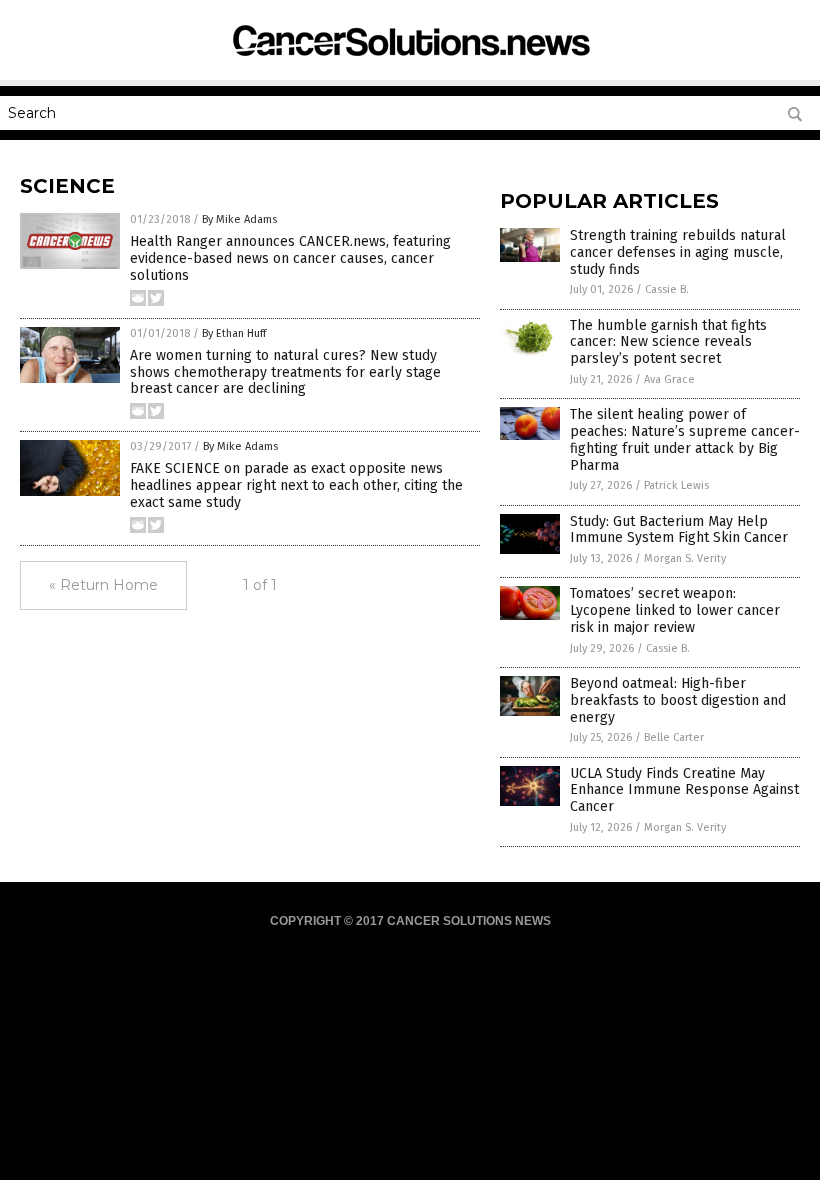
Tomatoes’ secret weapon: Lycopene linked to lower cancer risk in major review (675, 610)
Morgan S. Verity (685, 558)
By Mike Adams (239, 219)
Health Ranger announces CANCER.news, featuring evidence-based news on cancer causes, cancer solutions (290, 258)
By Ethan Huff (234, 333)
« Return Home (103, 585)
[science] (410, 65)
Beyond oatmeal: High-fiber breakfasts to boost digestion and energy (678, 700)
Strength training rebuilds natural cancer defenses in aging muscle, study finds (678, 252)
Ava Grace (669, 379)
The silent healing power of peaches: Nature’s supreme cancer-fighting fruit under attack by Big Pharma (685, 439)
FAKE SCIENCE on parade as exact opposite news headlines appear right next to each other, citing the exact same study (296, 485)
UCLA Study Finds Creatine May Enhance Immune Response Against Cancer (684, 790)
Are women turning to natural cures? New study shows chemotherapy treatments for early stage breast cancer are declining (285, 372)
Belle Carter (674, 737)
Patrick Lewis (676, 485)
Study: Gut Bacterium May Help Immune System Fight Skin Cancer (679, 530)
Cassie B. (667, 289)
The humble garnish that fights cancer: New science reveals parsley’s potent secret (668, 342)
